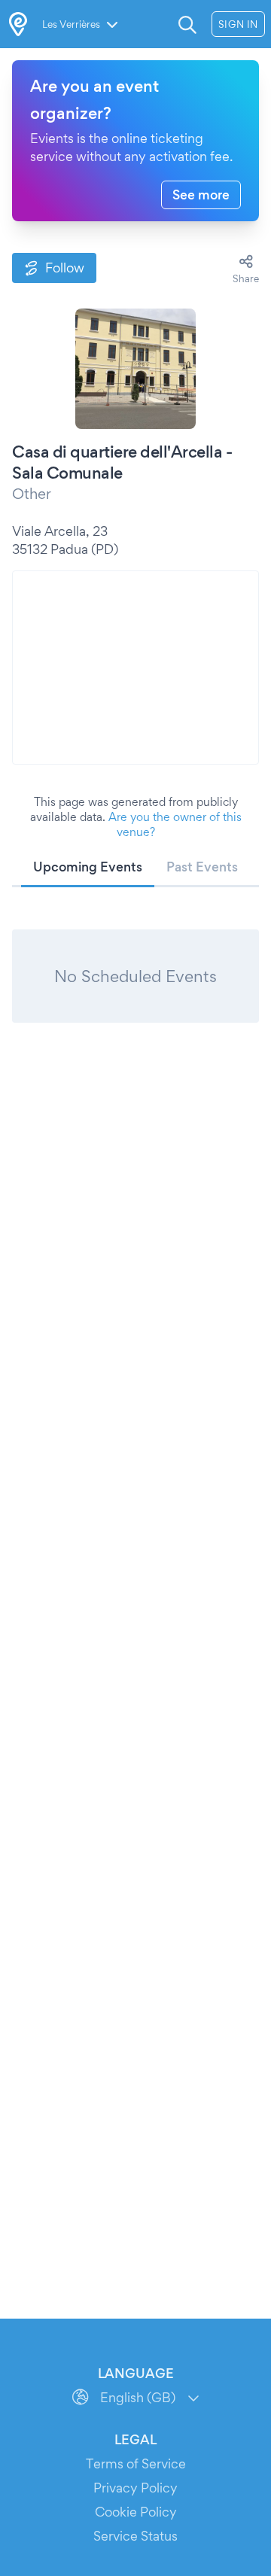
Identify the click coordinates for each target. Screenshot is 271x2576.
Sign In (238, 24)
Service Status (135, 2536)
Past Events (202, 867)
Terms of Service (136, 2463)
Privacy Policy (135, 2488)
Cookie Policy (136, 2512)
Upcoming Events (88, 867)
